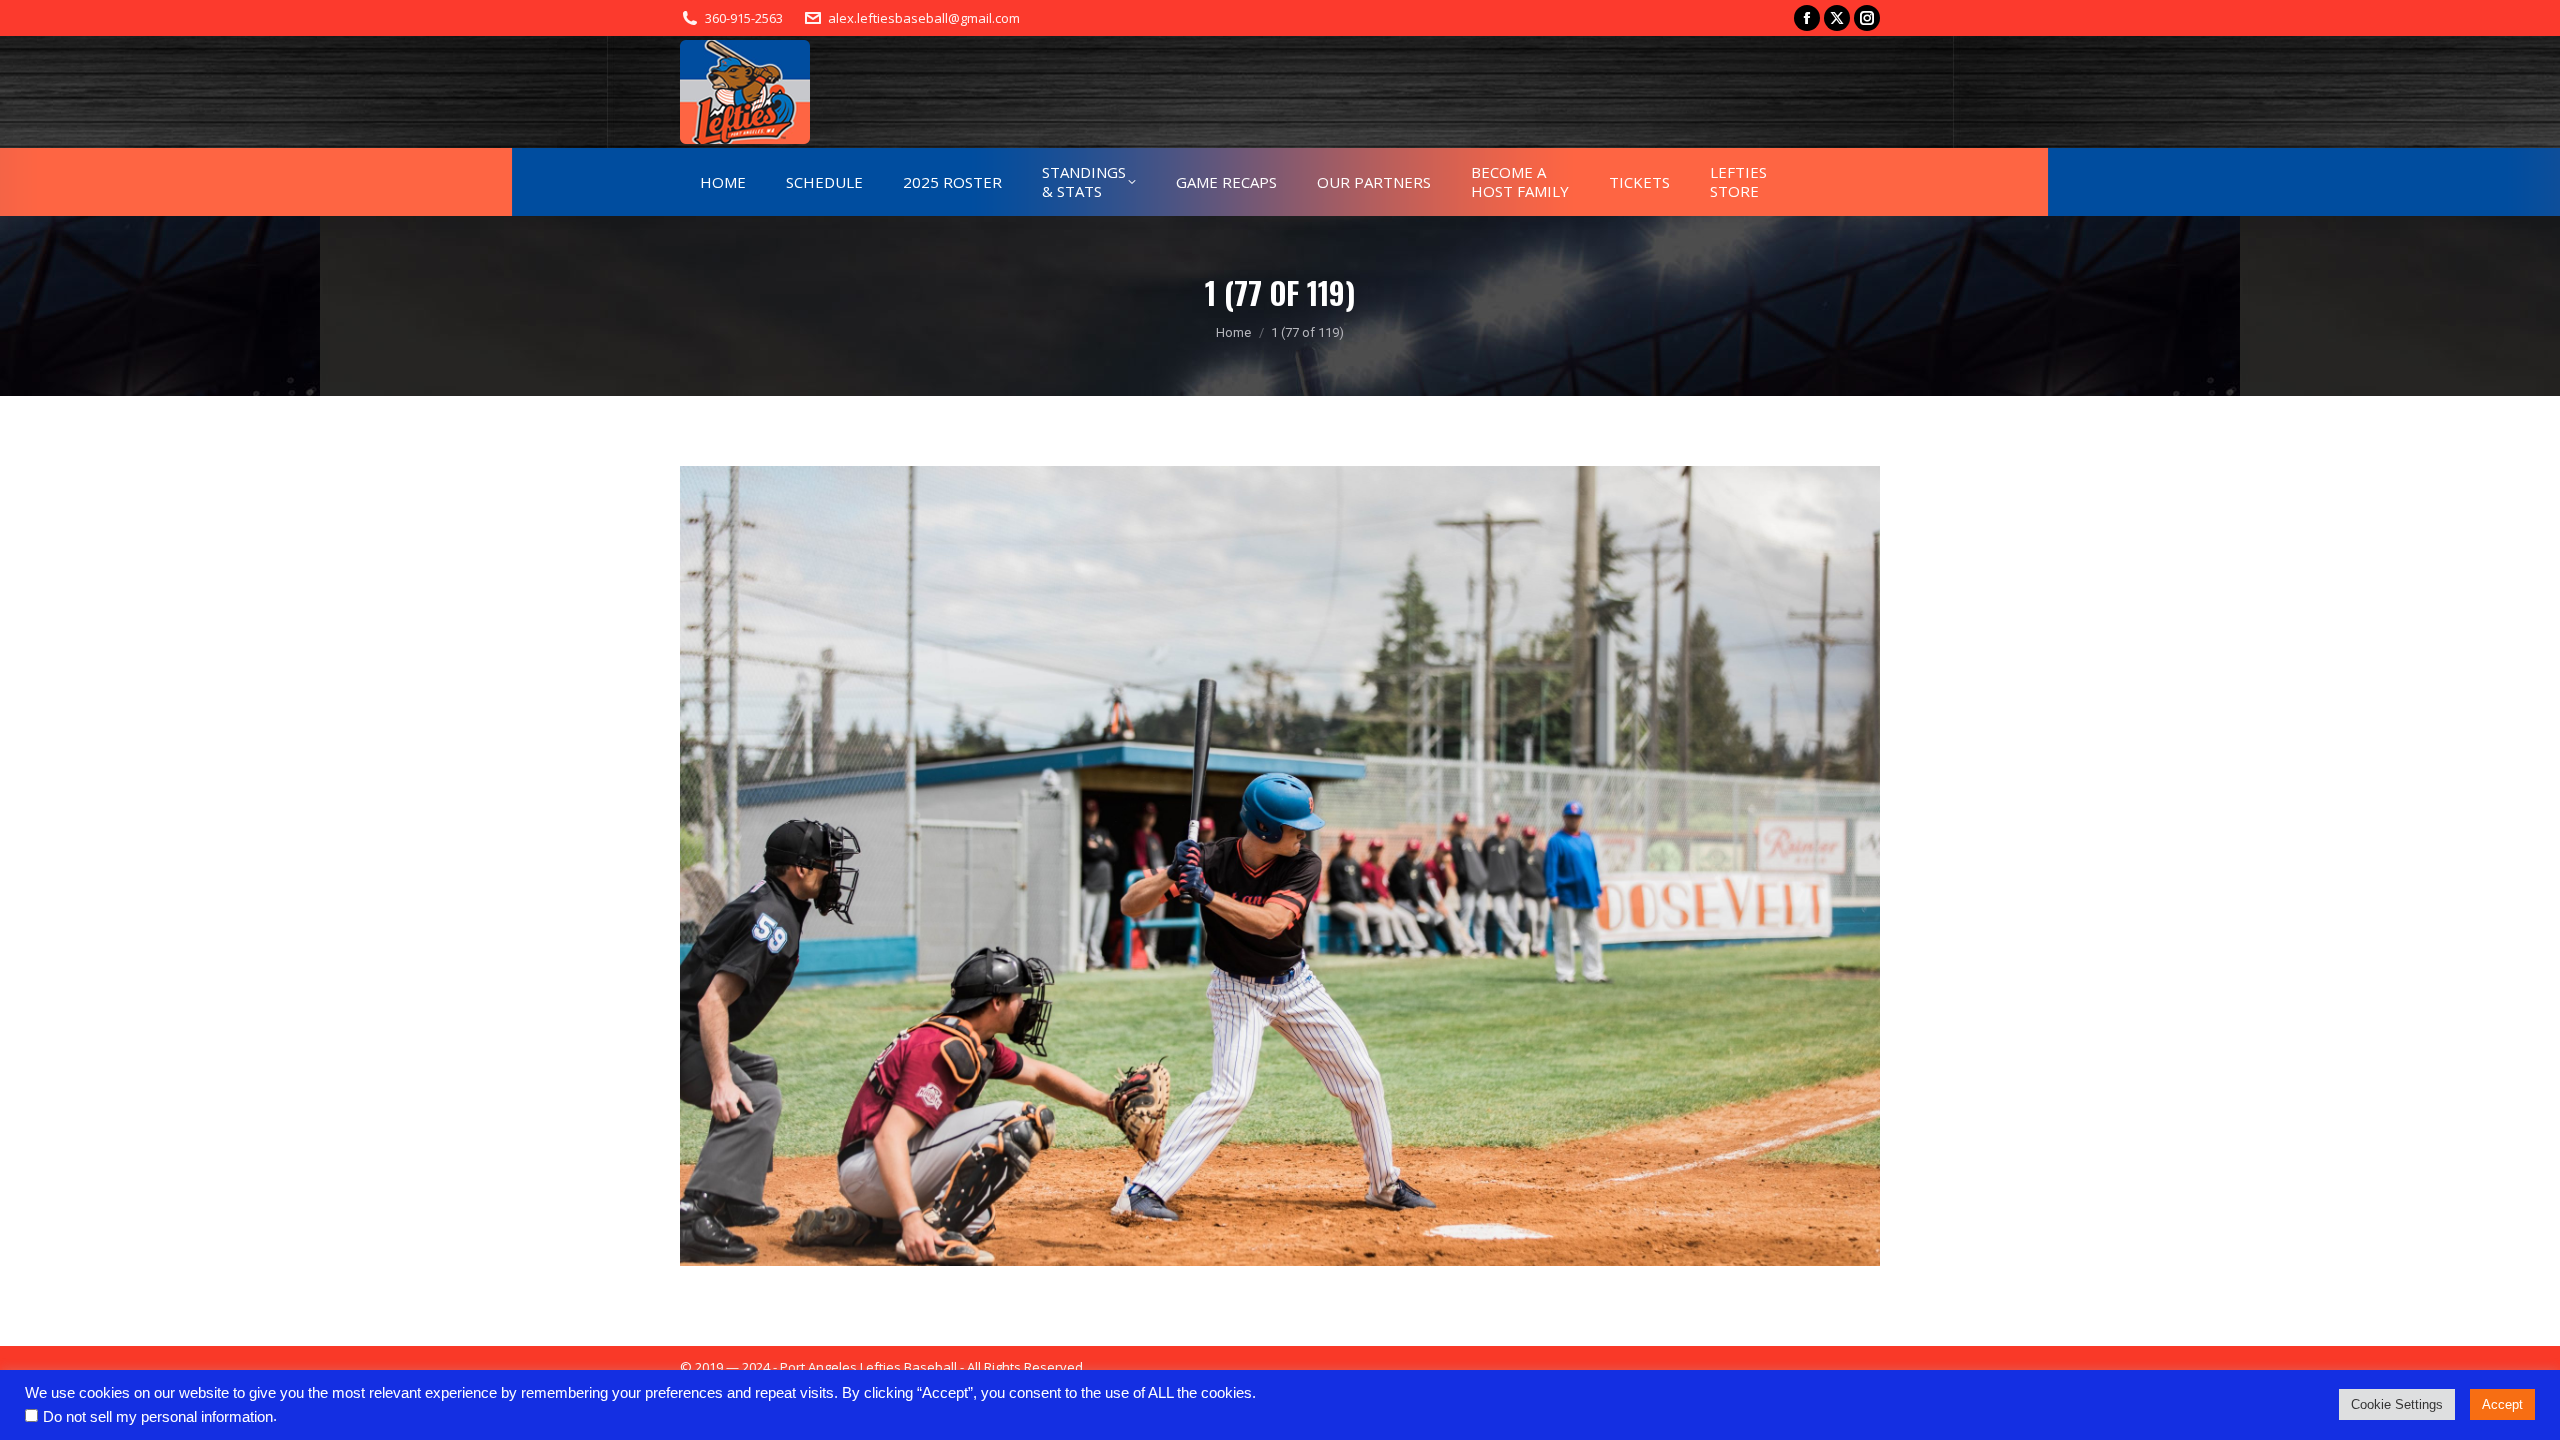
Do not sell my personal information (158, 1417)
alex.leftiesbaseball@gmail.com (924, 18)
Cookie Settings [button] (2397, 1404)
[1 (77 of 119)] (1280, 866)
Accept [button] (2502, 1404)
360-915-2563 (744, 18)
